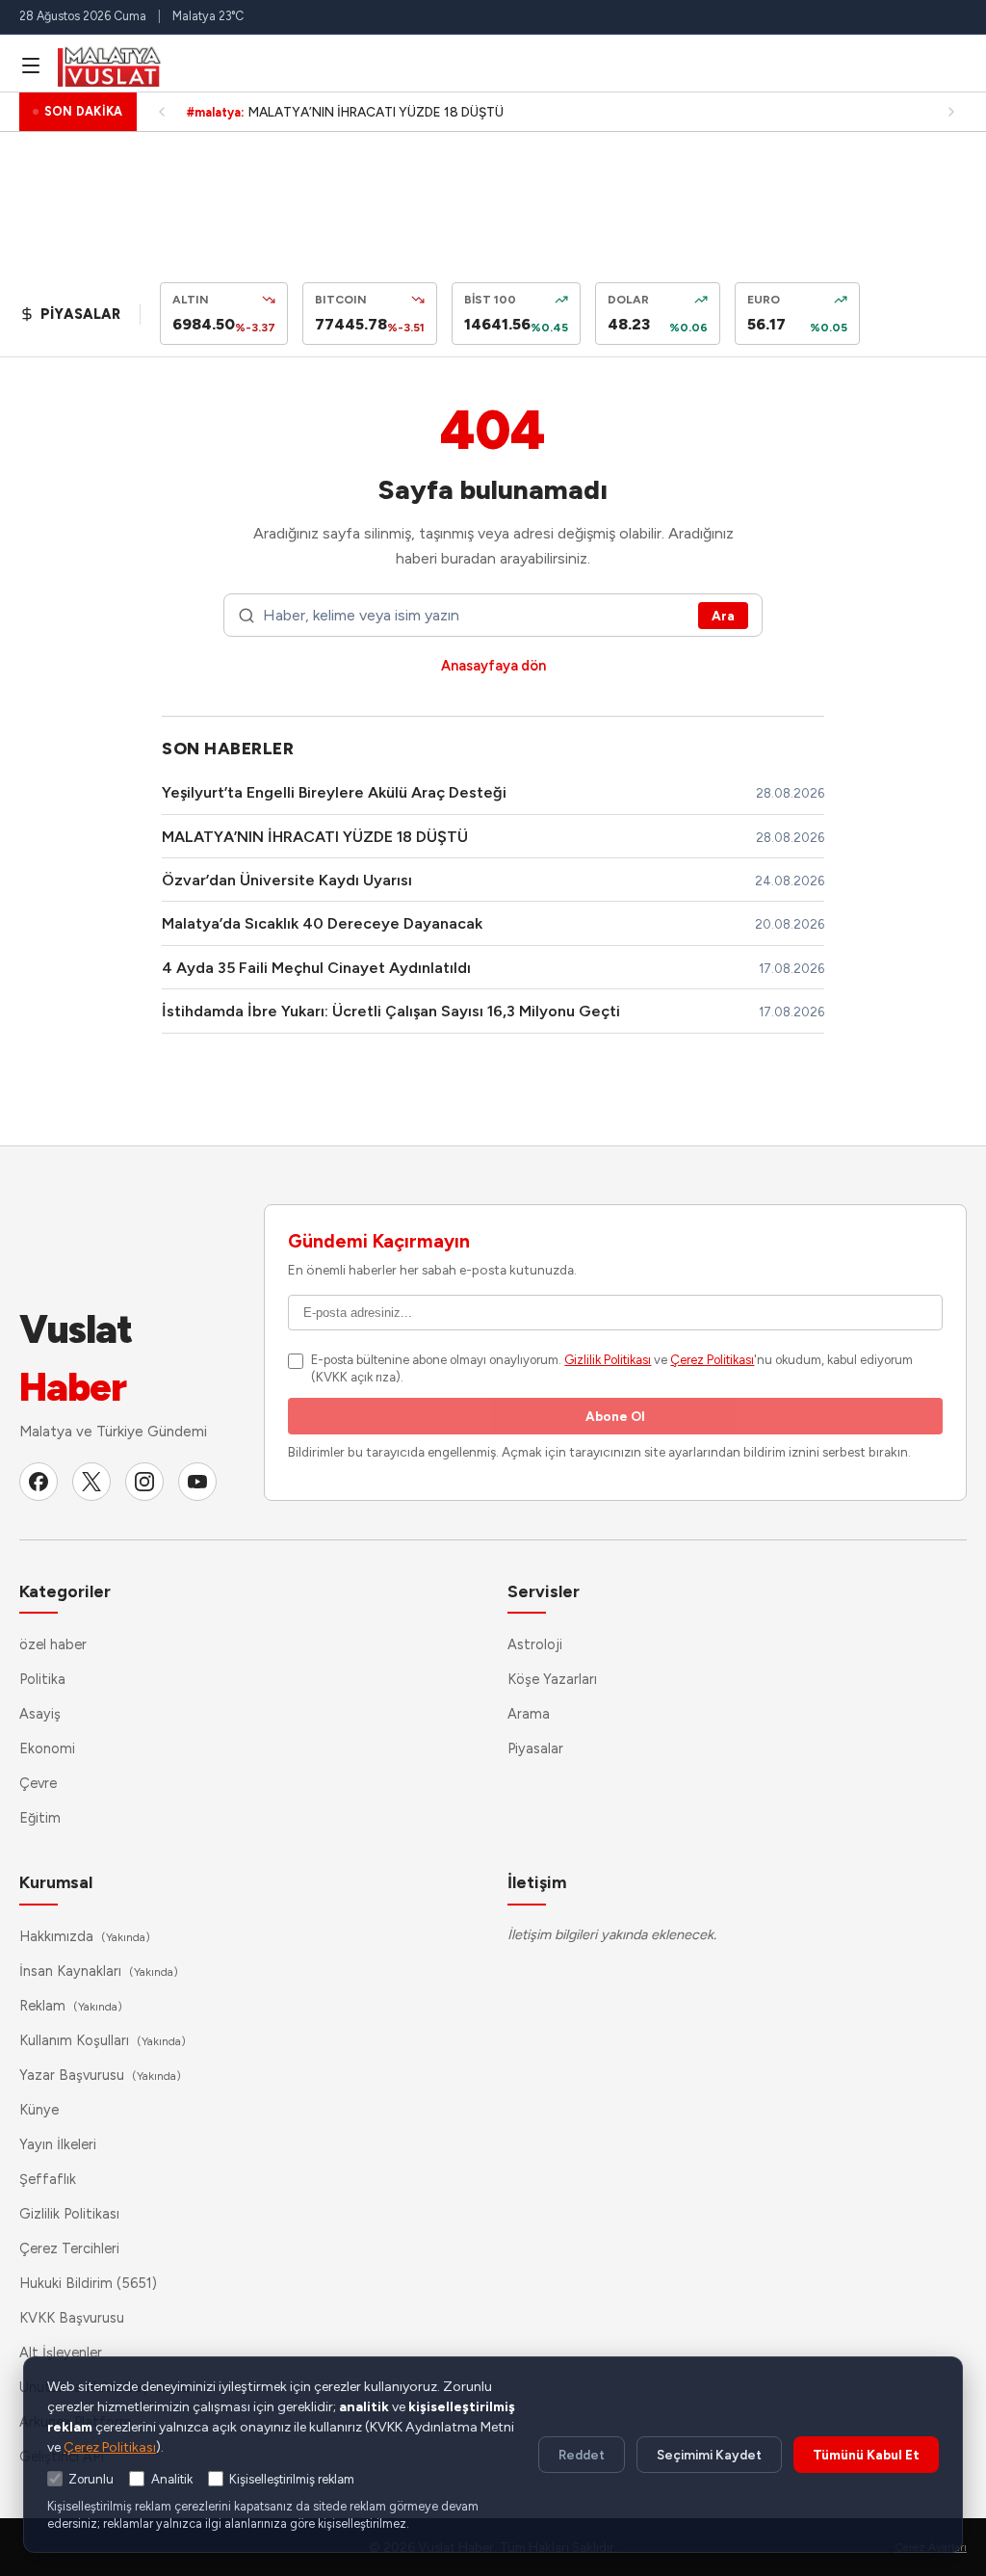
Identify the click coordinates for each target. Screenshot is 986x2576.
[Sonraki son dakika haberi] (951, 112)
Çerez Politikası (712, 1360)
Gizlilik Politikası (608, 1360)
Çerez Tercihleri (69, 2248)
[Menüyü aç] (31, 66)
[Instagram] (144, 1482)
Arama (529, 1714)
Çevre (38, 1783)
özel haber (53, 1644)
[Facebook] (39, 1482)
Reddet (582, 2455)
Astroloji (535, 1644)
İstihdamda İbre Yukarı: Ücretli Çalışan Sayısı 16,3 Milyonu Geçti (391, 1011)
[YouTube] (197, 1482)
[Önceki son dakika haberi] (162, 112)
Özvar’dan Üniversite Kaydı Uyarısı (287, 880)
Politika (42, 1679)
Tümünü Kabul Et (866, 2455)
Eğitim (40, 1818)
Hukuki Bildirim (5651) (88, 2283)
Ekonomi (47, 1748)
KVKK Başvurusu (72, 2318)
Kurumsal (56, 1882)
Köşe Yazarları (552, 1679)
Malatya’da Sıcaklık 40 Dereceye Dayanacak (322, 923)
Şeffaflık (48, 2179)
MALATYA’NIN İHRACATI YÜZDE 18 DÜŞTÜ (315, 837)
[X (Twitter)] (91, 1482)
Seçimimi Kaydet (709, 2455)
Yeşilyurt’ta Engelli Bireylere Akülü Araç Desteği (334, 792)
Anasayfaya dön (493, 666)
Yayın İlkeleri (58, 2144)
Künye (39, 2110)
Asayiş (40, 1714)
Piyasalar (535, 1748)
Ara (723, 616)
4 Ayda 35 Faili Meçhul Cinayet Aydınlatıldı (316, 968)
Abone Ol (615, 1416)
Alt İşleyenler (61, 2353)
